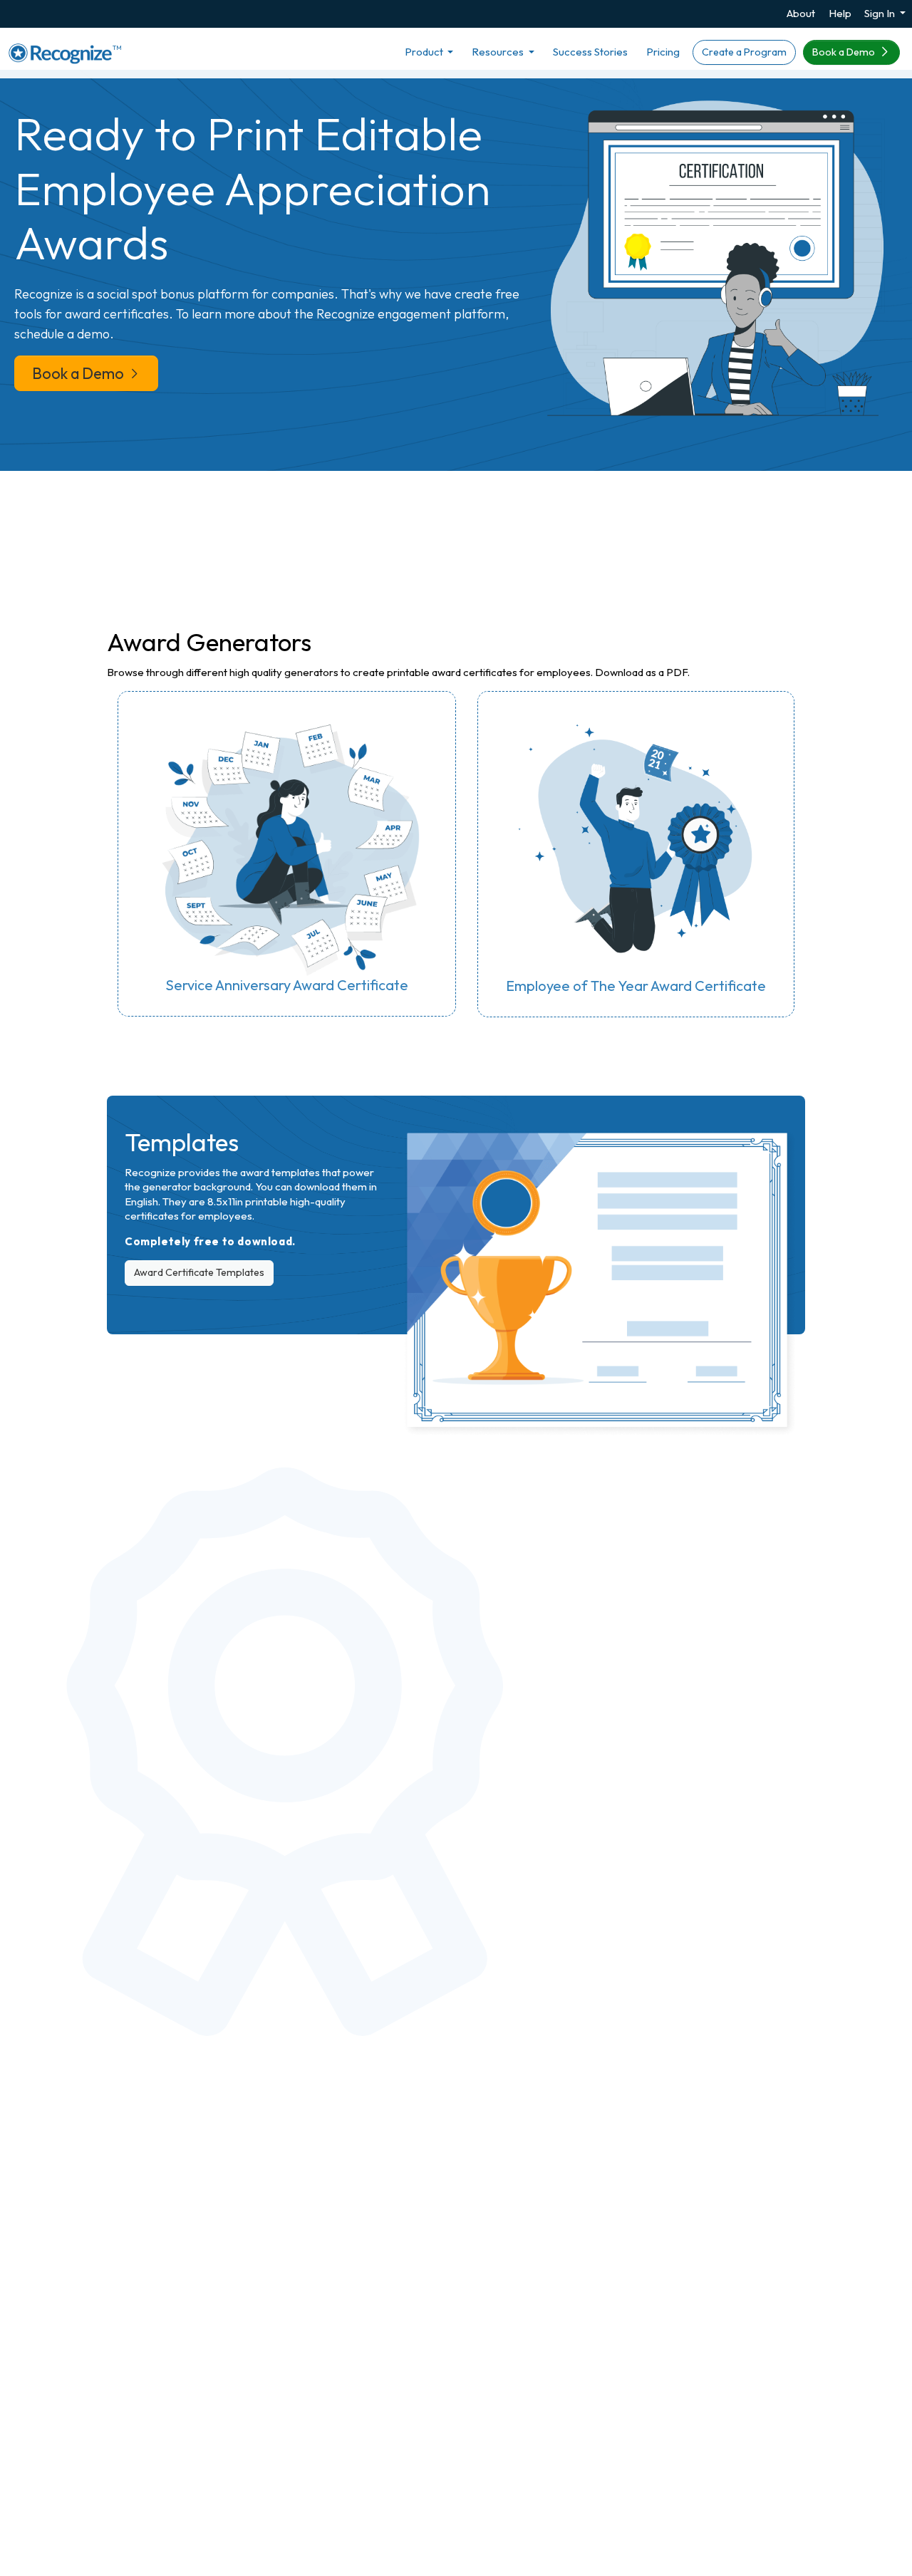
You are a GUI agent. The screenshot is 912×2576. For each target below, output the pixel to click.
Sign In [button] (881, 13)
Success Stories (590, 52)
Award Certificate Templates (199, 1272)
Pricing (663, 52)
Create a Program (744, 52)
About (801, 13)
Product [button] (425, 52)
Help (840, 13)
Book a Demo (845, 52)
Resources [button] (499, 52)
